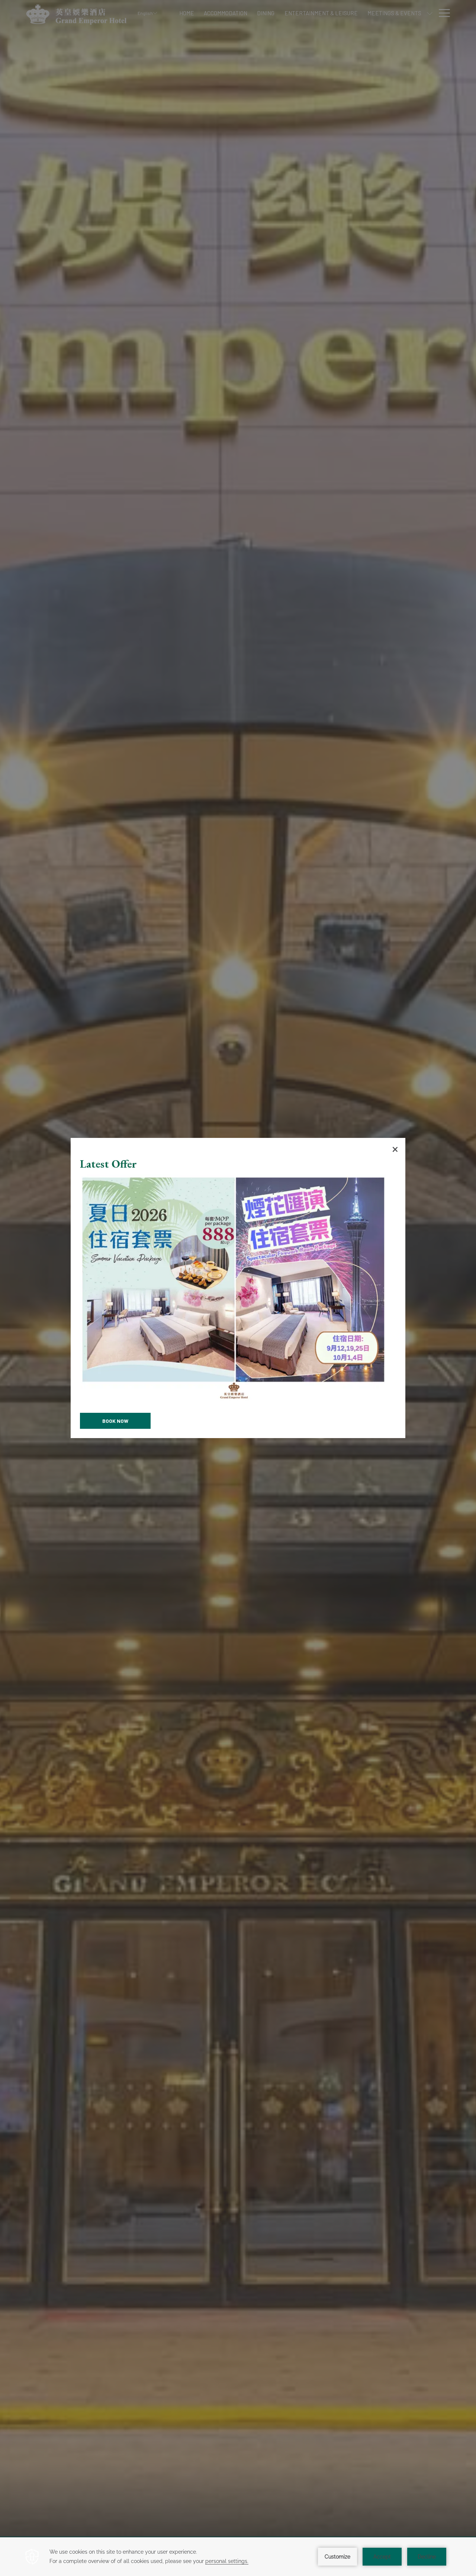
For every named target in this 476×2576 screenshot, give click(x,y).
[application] (238, 2557)
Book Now (115, 1421)
